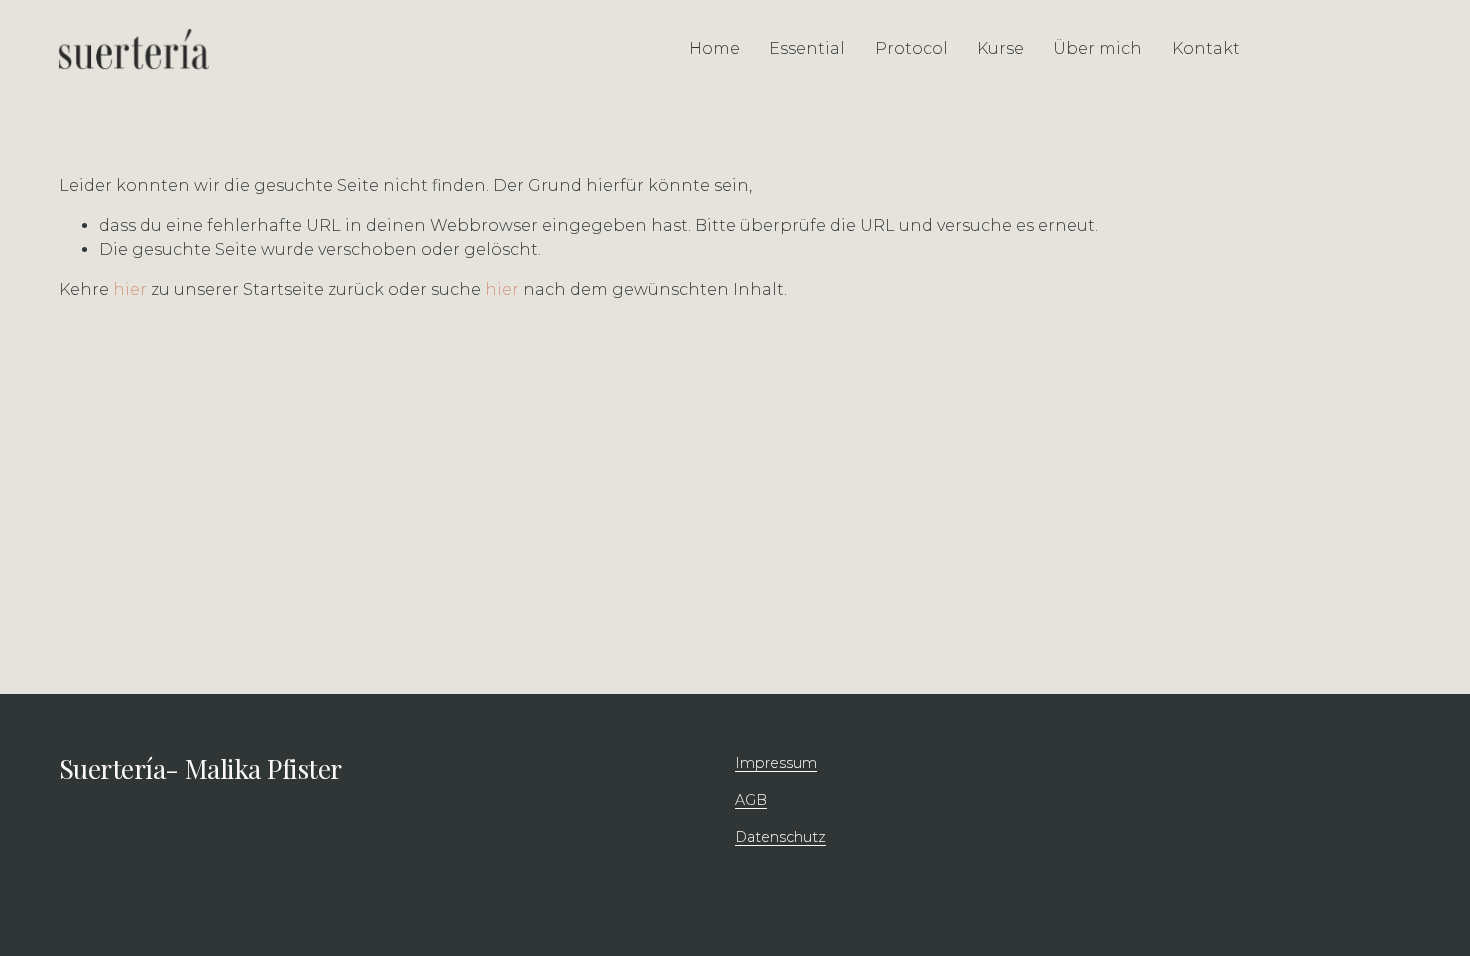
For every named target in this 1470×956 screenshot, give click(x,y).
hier (130, 289)
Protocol (911, 48)
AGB (751, 800)
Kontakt (1206, 48)
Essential (807, 48)
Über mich (1097, 48)
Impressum (776, 763)
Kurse (1000, 48)
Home (714, 48)
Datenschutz (780, 837)
